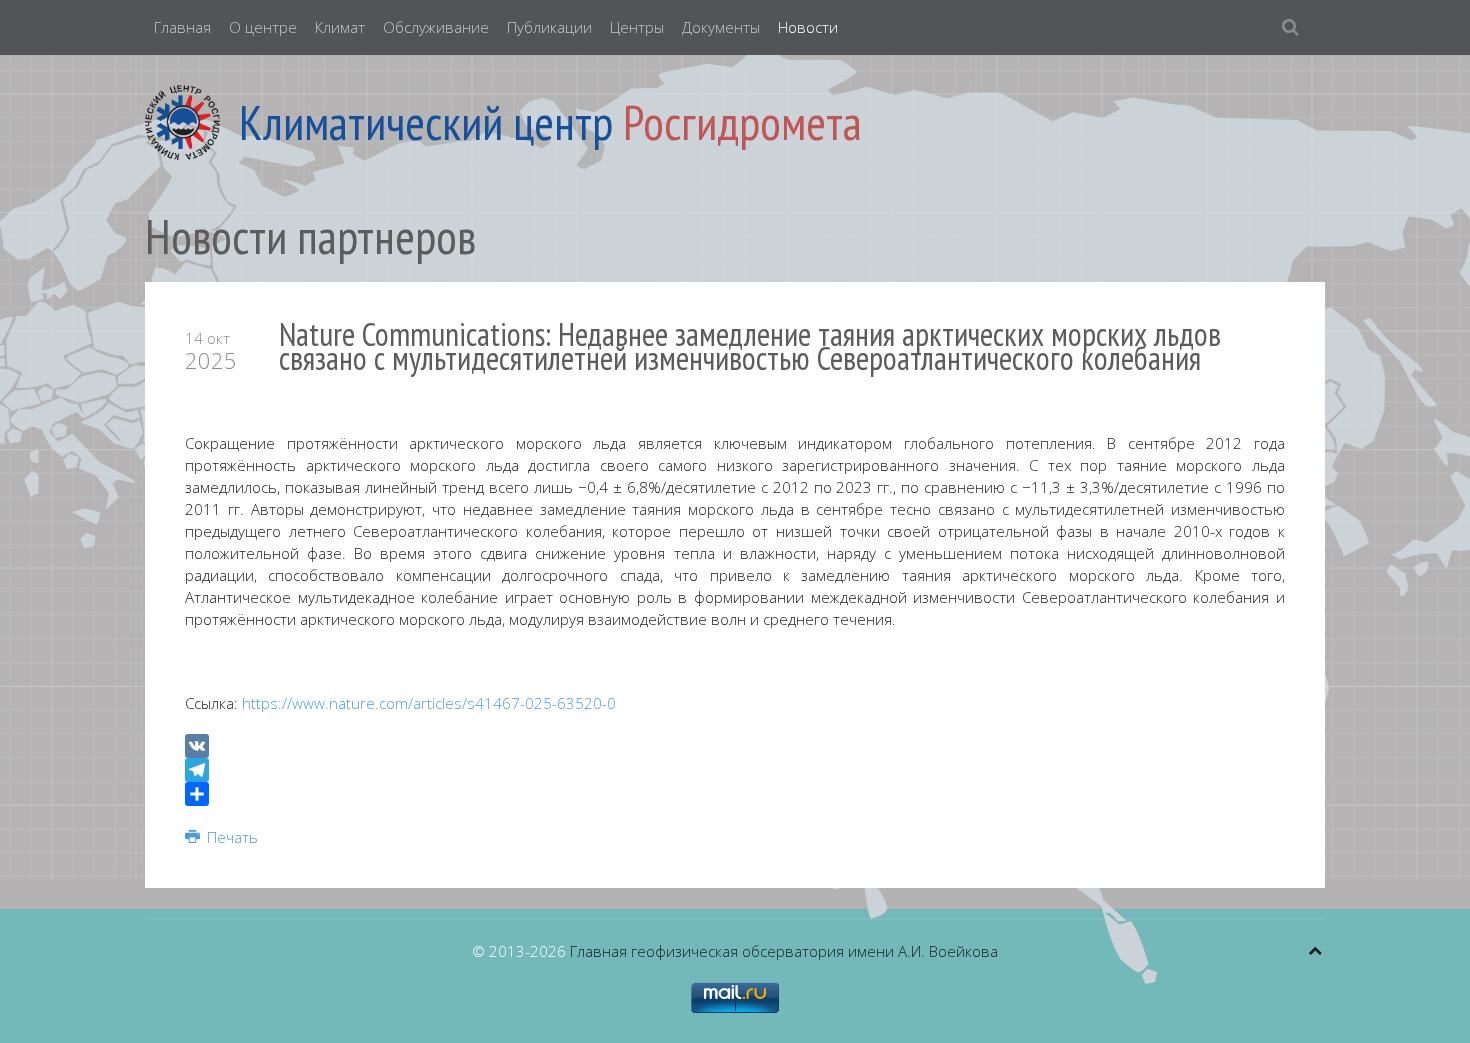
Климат (340, 27)
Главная (182, 27)
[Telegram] (735, 770)
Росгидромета (742, 122)
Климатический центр (426, 122)
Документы (721, 27)
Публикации (549, 27)
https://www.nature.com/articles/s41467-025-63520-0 (429, 703)
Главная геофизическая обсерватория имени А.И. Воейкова (784, 951)
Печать (230, 837)
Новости (808, 27)
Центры (637, 27)
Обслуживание (436, 27)
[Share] (735, 794)
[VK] (735, 746)
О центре (263, 27)
